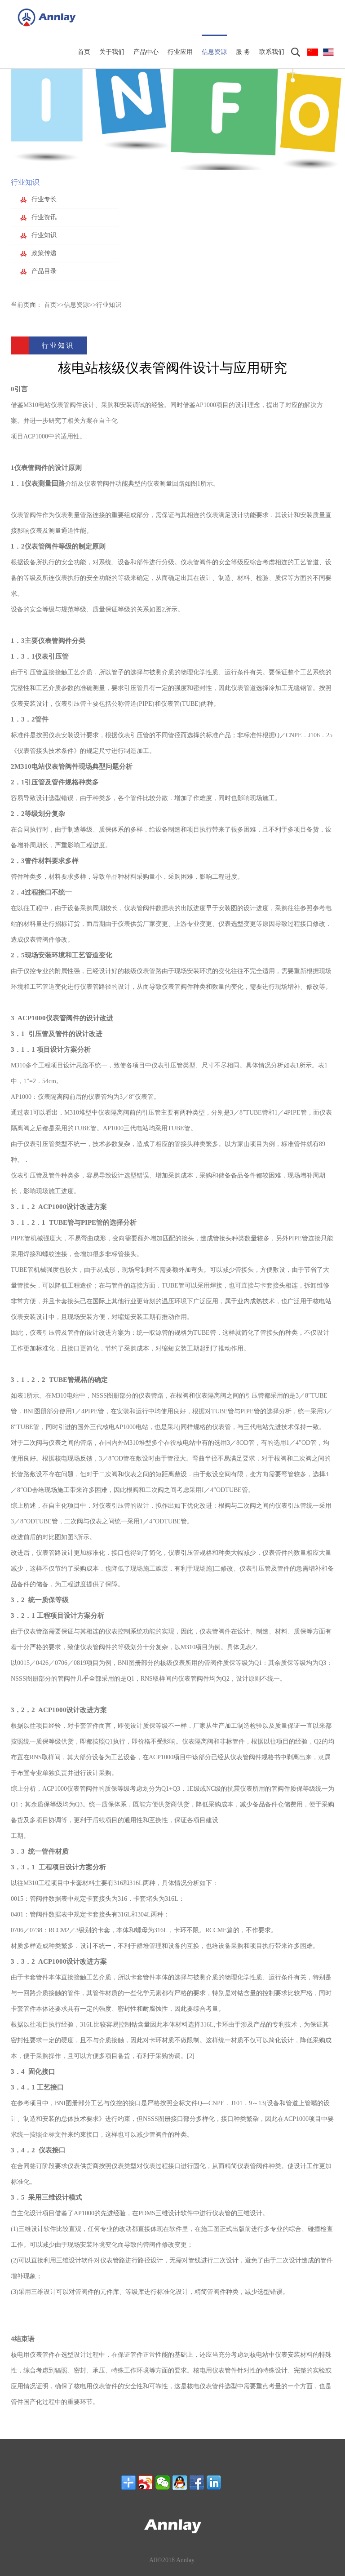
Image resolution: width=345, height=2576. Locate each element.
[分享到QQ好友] (180, 2483)
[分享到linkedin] (214, 2483)
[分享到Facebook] (197, 2483)
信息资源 (76, 305)
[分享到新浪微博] (146, 2483)
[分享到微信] (163, 2483)
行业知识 (109, 305)
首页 (50, 305)
